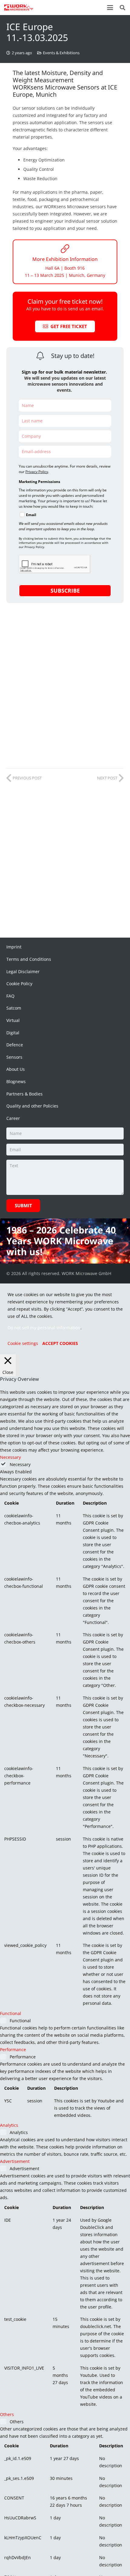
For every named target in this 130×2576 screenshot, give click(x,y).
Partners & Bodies (24, 1094)
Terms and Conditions (29, 959)
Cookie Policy (19, 984)
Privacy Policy (37, 472)
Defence (15, 1045)
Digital (13, 1033)
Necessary (20, 1464)
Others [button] (7, 2414)
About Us (16, 1069)
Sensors (14, 1057)
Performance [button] (13, 2050)
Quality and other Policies (32, 1106)
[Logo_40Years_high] (19, 8)
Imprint (14, 947)
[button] (110, 8)
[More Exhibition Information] (65, 249)
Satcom (14, 1008)
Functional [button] (11, 2013)
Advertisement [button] (15, 2161)
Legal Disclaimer (23, 971)
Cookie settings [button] (23, 1343)
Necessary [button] (10, 1457)
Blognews (16, 1081)
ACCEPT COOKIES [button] (60, 1343)
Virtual (13, 1020)
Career (13, 1118)
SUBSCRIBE (65, 591)
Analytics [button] (9, 2125)
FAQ (10, 996)
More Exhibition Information (65, 259)
